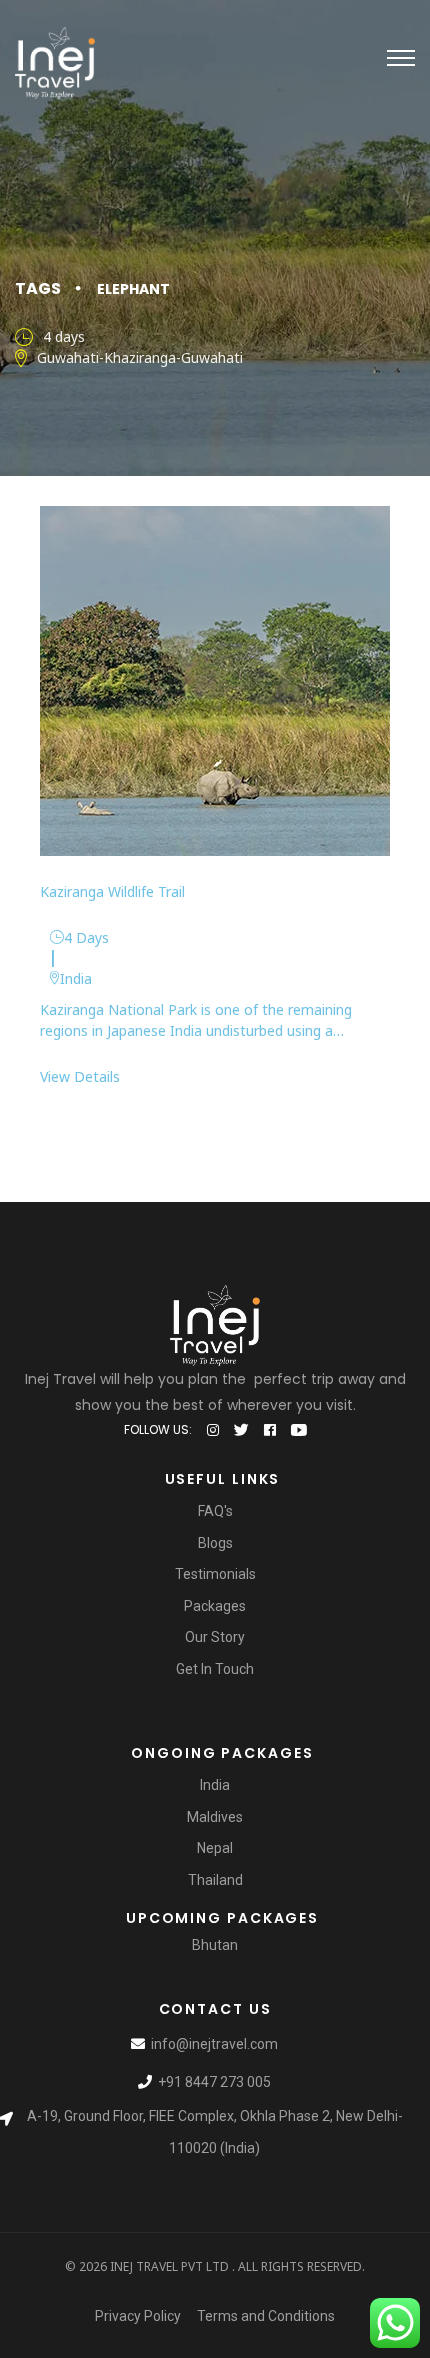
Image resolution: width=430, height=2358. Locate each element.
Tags (38, 288)
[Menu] (401, 58)
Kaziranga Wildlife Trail (112, 891)
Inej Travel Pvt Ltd (169, 2266)
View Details (80, 1076)
